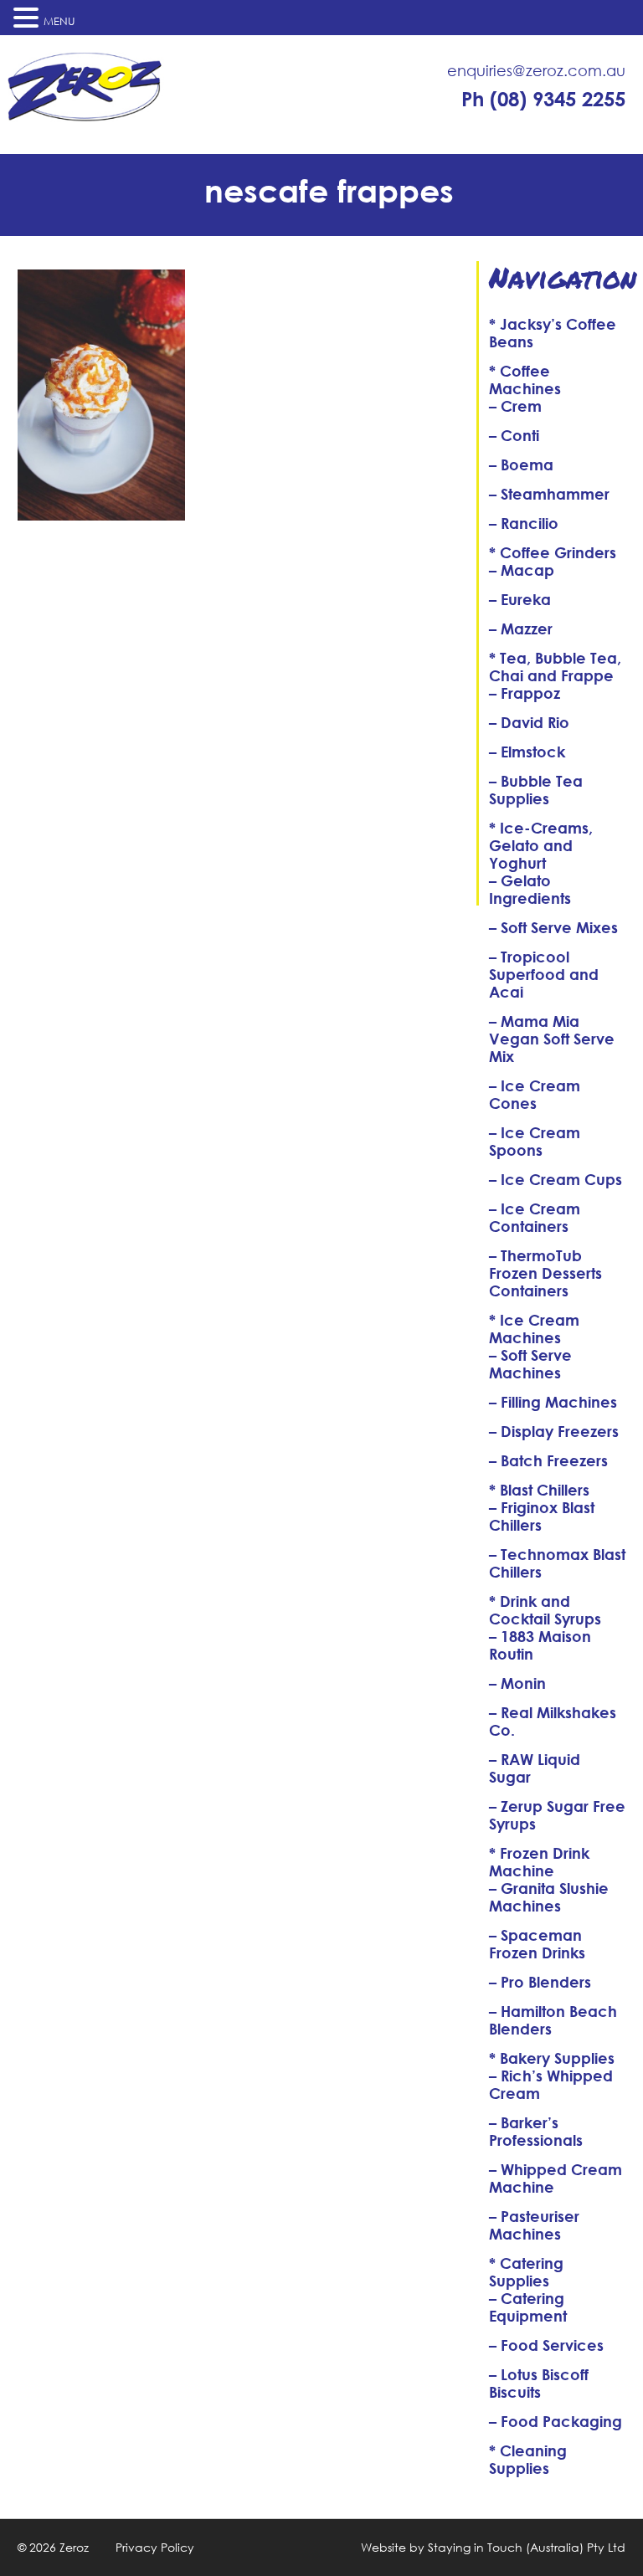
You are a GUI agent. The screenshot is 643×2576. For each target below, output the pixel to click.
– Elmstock (527, 752)
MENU (59, 21)
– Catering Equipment (528, 2307)
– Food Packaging (556, 2421)
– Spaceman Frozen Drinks (537, 1944)
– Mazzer (521, 629)
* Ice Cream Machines (534, 1329)
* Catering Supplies (526, 2272)
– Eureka (520, 599)
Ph (543, 99)
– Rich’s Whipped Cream (551, 2084)
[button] (28, 18)
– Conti (514, 435)
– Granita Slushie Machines (549, 1897)
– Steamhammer (549, 494)
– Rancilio (524, 523)
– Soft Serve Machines (530, 1364)
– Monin (517, 1683)
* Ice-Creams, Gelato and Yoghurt (541, 845)
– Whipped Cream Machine (556, 2178)
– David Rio (529, 722)
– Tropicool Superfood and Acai (544, 974)
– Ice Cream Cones (535, 1094)
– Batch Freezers (548, 1460)
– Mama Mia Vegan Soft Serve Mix (552, 1039)
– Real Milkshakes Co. (553, 1721)
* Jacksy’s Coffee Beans (553, 333)
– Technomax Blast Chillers (557, 1563)
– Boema (521, 464)
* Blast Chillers (539, 1490)
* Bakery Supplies (552, 2058)
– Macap (522, 570)
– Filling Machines (553, 1402)
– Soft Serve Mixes (553, 927)
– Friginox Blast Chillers (542, 1516)
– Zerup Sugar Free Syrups (557, 1815)
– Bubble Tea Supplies (536, 790)
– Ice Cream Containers (535, 1217)
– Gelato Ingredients (530, 889)
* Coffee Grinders (553, 552)
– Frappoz (525, 693)
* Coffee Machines (525, 380)
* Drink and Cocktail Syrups (545, 1610)
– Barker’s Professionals (536, 2131)
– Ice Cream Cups (556, 1179)
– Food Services (546, 2345)
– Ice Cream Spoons (535, 1141)
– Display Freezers (554, 1431)
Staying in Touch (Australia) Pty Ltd (527, 2547)
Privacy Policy (155, 2547)
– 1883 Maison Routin (540, 1645)
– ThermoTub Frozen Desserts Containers (545, 1273)
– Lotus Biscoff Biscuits (539, 2383)
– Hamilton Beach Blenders (553, 2020)
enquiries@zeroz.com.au (536, 70)
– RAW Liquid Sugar (535, 1768)
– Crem (515, 406)
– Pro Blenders (540, 1982)
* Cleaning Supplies (528, 2459)
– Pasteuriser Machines (534, 2225)
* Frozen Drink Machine (539, 1862)
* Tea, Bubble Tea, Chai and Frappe (555, 667)
